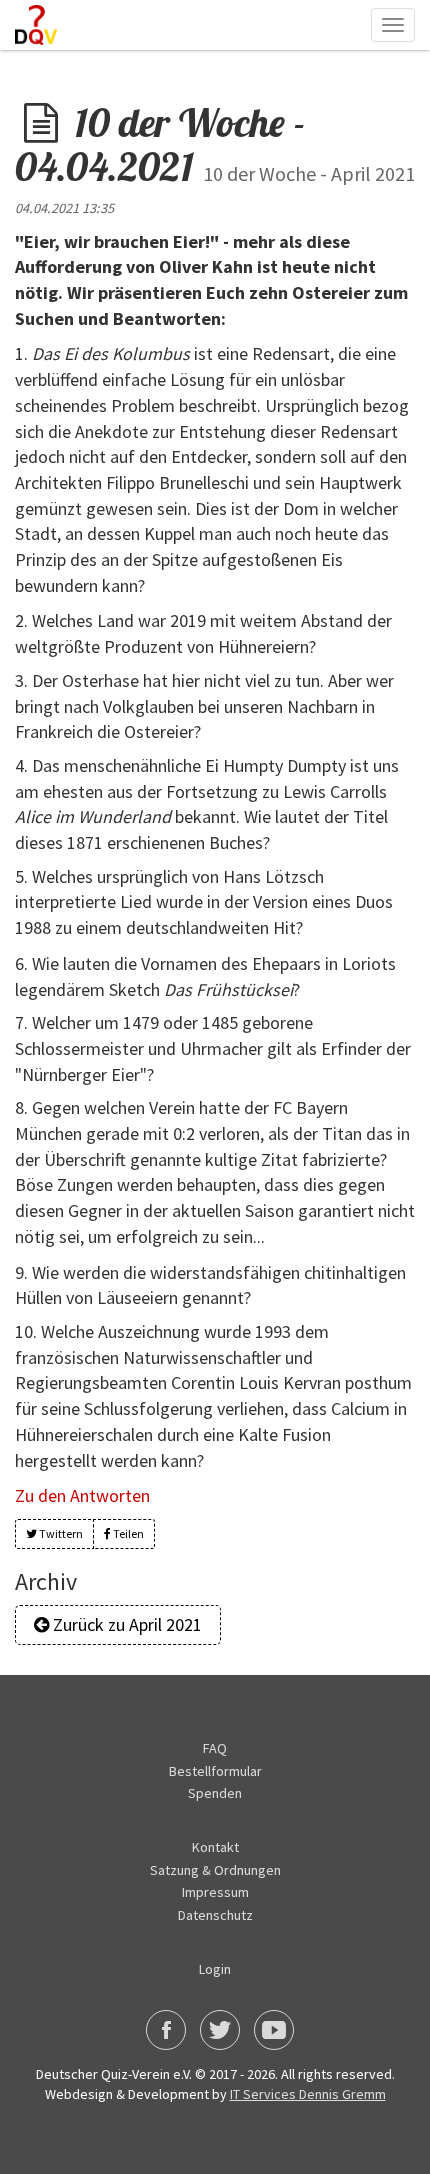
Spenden (215, 1793)
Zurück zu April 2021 (125, 1624)
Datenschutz (215, 1915)
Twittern (60, 1533)
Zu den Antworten (82, 1495)
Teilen (127, 1533)
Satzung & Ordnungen (215, 1870)
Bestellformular (215, 1771)
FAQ (215, 1748)
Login (215, 1969)
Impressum (215, 1892)
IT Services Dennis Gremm (308, 2094)
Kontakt (215, 1847)
